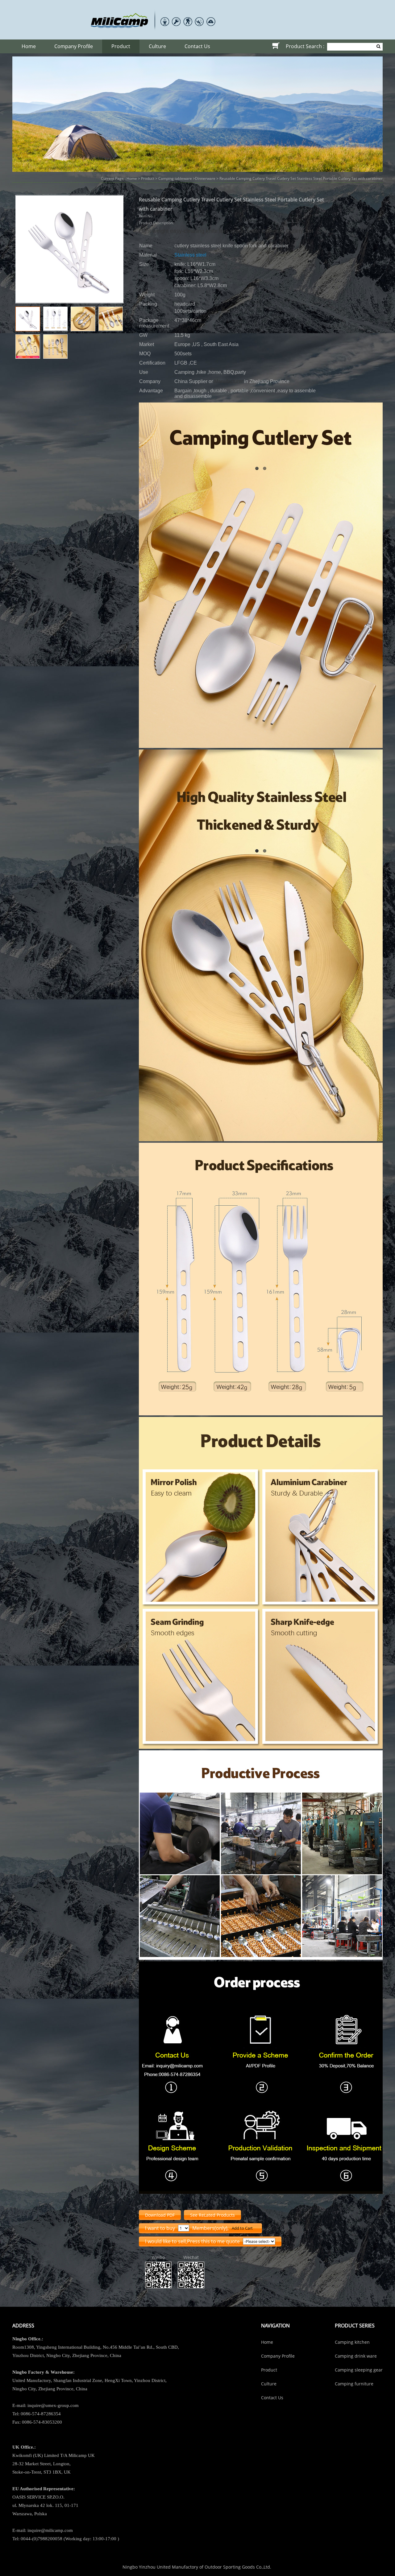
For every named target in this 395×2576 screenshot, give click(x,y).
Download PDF (160, 2215)
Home (29, 46)
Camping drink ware (356, 2356)
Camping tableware (175, 178)
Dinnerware (205, 178)
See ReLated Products (212, 2215)
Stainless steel (190, 255)
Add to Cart (242, 2228)
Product (121, 46)
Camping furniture (354, 2384)
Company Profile (74, 46)
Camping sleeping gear (359, 2370)
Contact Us (197, 46)
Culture (157, 46)
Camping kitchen (352, 2342)
